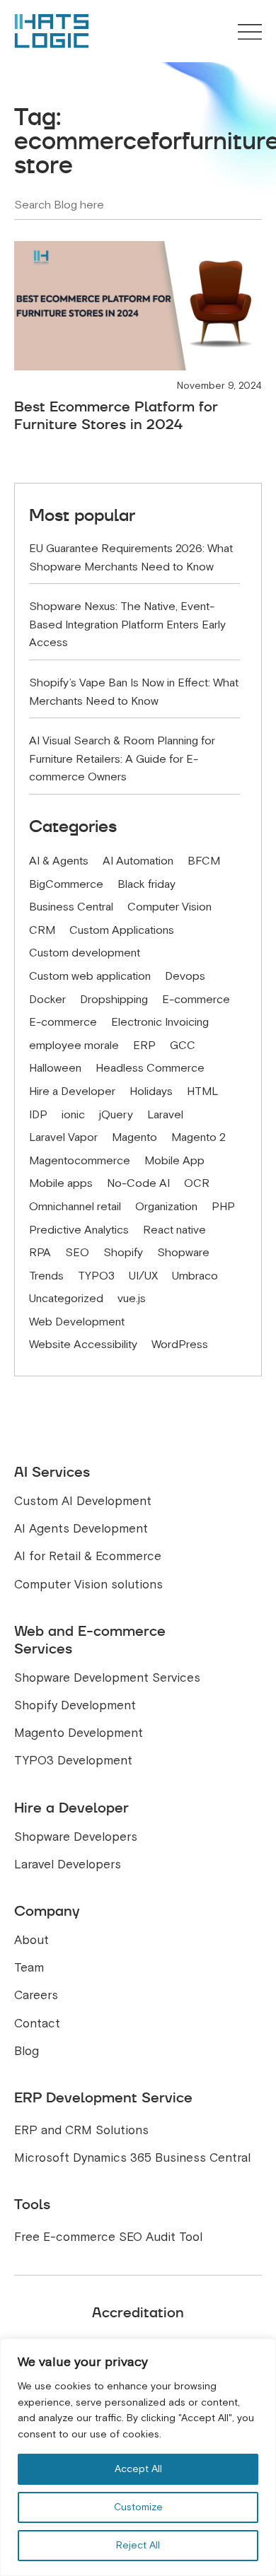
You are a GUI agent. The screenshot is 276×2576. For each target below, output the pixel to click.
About (31, 1940)
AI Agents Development (81, 1529)
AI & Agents (59, 861)
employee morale (74, 1046)
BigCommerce (66, 884)
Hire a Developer (72, 1091)
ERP (144, 1046)
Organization (166, 1207)
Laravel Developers (68, 1864)
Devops (185, 976)
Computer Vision (169, 907)
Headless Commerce (150, 1068)
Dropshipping (114, 1000)
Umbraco (195, 1276)
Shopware (183, 1253)
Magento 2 (199, 1137)
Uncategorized (66, 1299)
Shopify (123, 1253)
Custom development (85, 953)
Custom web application (90, 976)
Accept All (138, 2469)
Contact (37, 2024)
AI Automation (138, 861)
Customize (138, 2507)
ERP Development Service (103, 2097)
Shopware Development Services (107, 1678)
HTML (202, 1091)
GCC (183, 1046)
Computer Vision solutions (88, 1585)
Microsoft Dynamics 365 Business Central (132, 2158)
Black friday (146, 884)
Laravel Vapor (63, 1137)
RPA (40, 1253)
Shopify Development (75, 1705)
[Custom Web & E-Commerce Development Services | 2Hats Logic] (52, 31)
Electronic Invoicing (160, 1022)
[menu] (250, 33)
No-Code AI (138, 1183)
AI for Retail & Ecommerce (88, 1556)
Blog (27, 2051)
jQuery (116, 1115)
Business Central (71, 907)
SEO (77, 1253)
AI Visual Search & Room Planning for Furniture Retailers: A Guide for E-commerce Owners (122, 759)
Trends (46, 1276)
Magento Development (79, 1733)
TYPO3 (96, 1276)
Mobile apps (61, 1183)
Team (29, 1968)
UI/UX (143, 1276)
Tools (32, 2204)
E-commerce (196, 1000)
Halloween (55, 1068)
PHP (223, 1207)
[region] (138, 2457)
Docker (47, 1000)
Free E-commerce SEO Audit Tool (108, 2237)
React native (174, 1230)
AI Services (52, 1472)
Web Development (77, 1322)
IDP (38, 1115)
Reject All (138, 2545)
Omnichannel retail (75, 1207)
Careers (36, 1995)
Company (47, 1911)
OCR (197, 1183)
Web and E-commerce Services (90, 1640)
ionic (73, 1115)
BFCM (204, 861)
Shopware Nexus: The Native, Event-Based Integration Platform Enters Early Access (127, 625)
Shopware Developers (76, 1837)
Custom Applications (122, 930)
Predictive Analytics (79, 1230)
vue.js (132, 1299)
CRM (42, 930)
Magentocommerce (80, 1161)
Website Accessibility (83, 1345)
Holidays (151, 1091)
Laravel (165, 1115)
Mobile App (174, 1161)
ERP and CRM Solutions (81, 2130)
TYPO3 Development (73, 1761)
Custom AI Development (83, 1501)
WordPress (180, 1345)
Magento (134, 1137)
